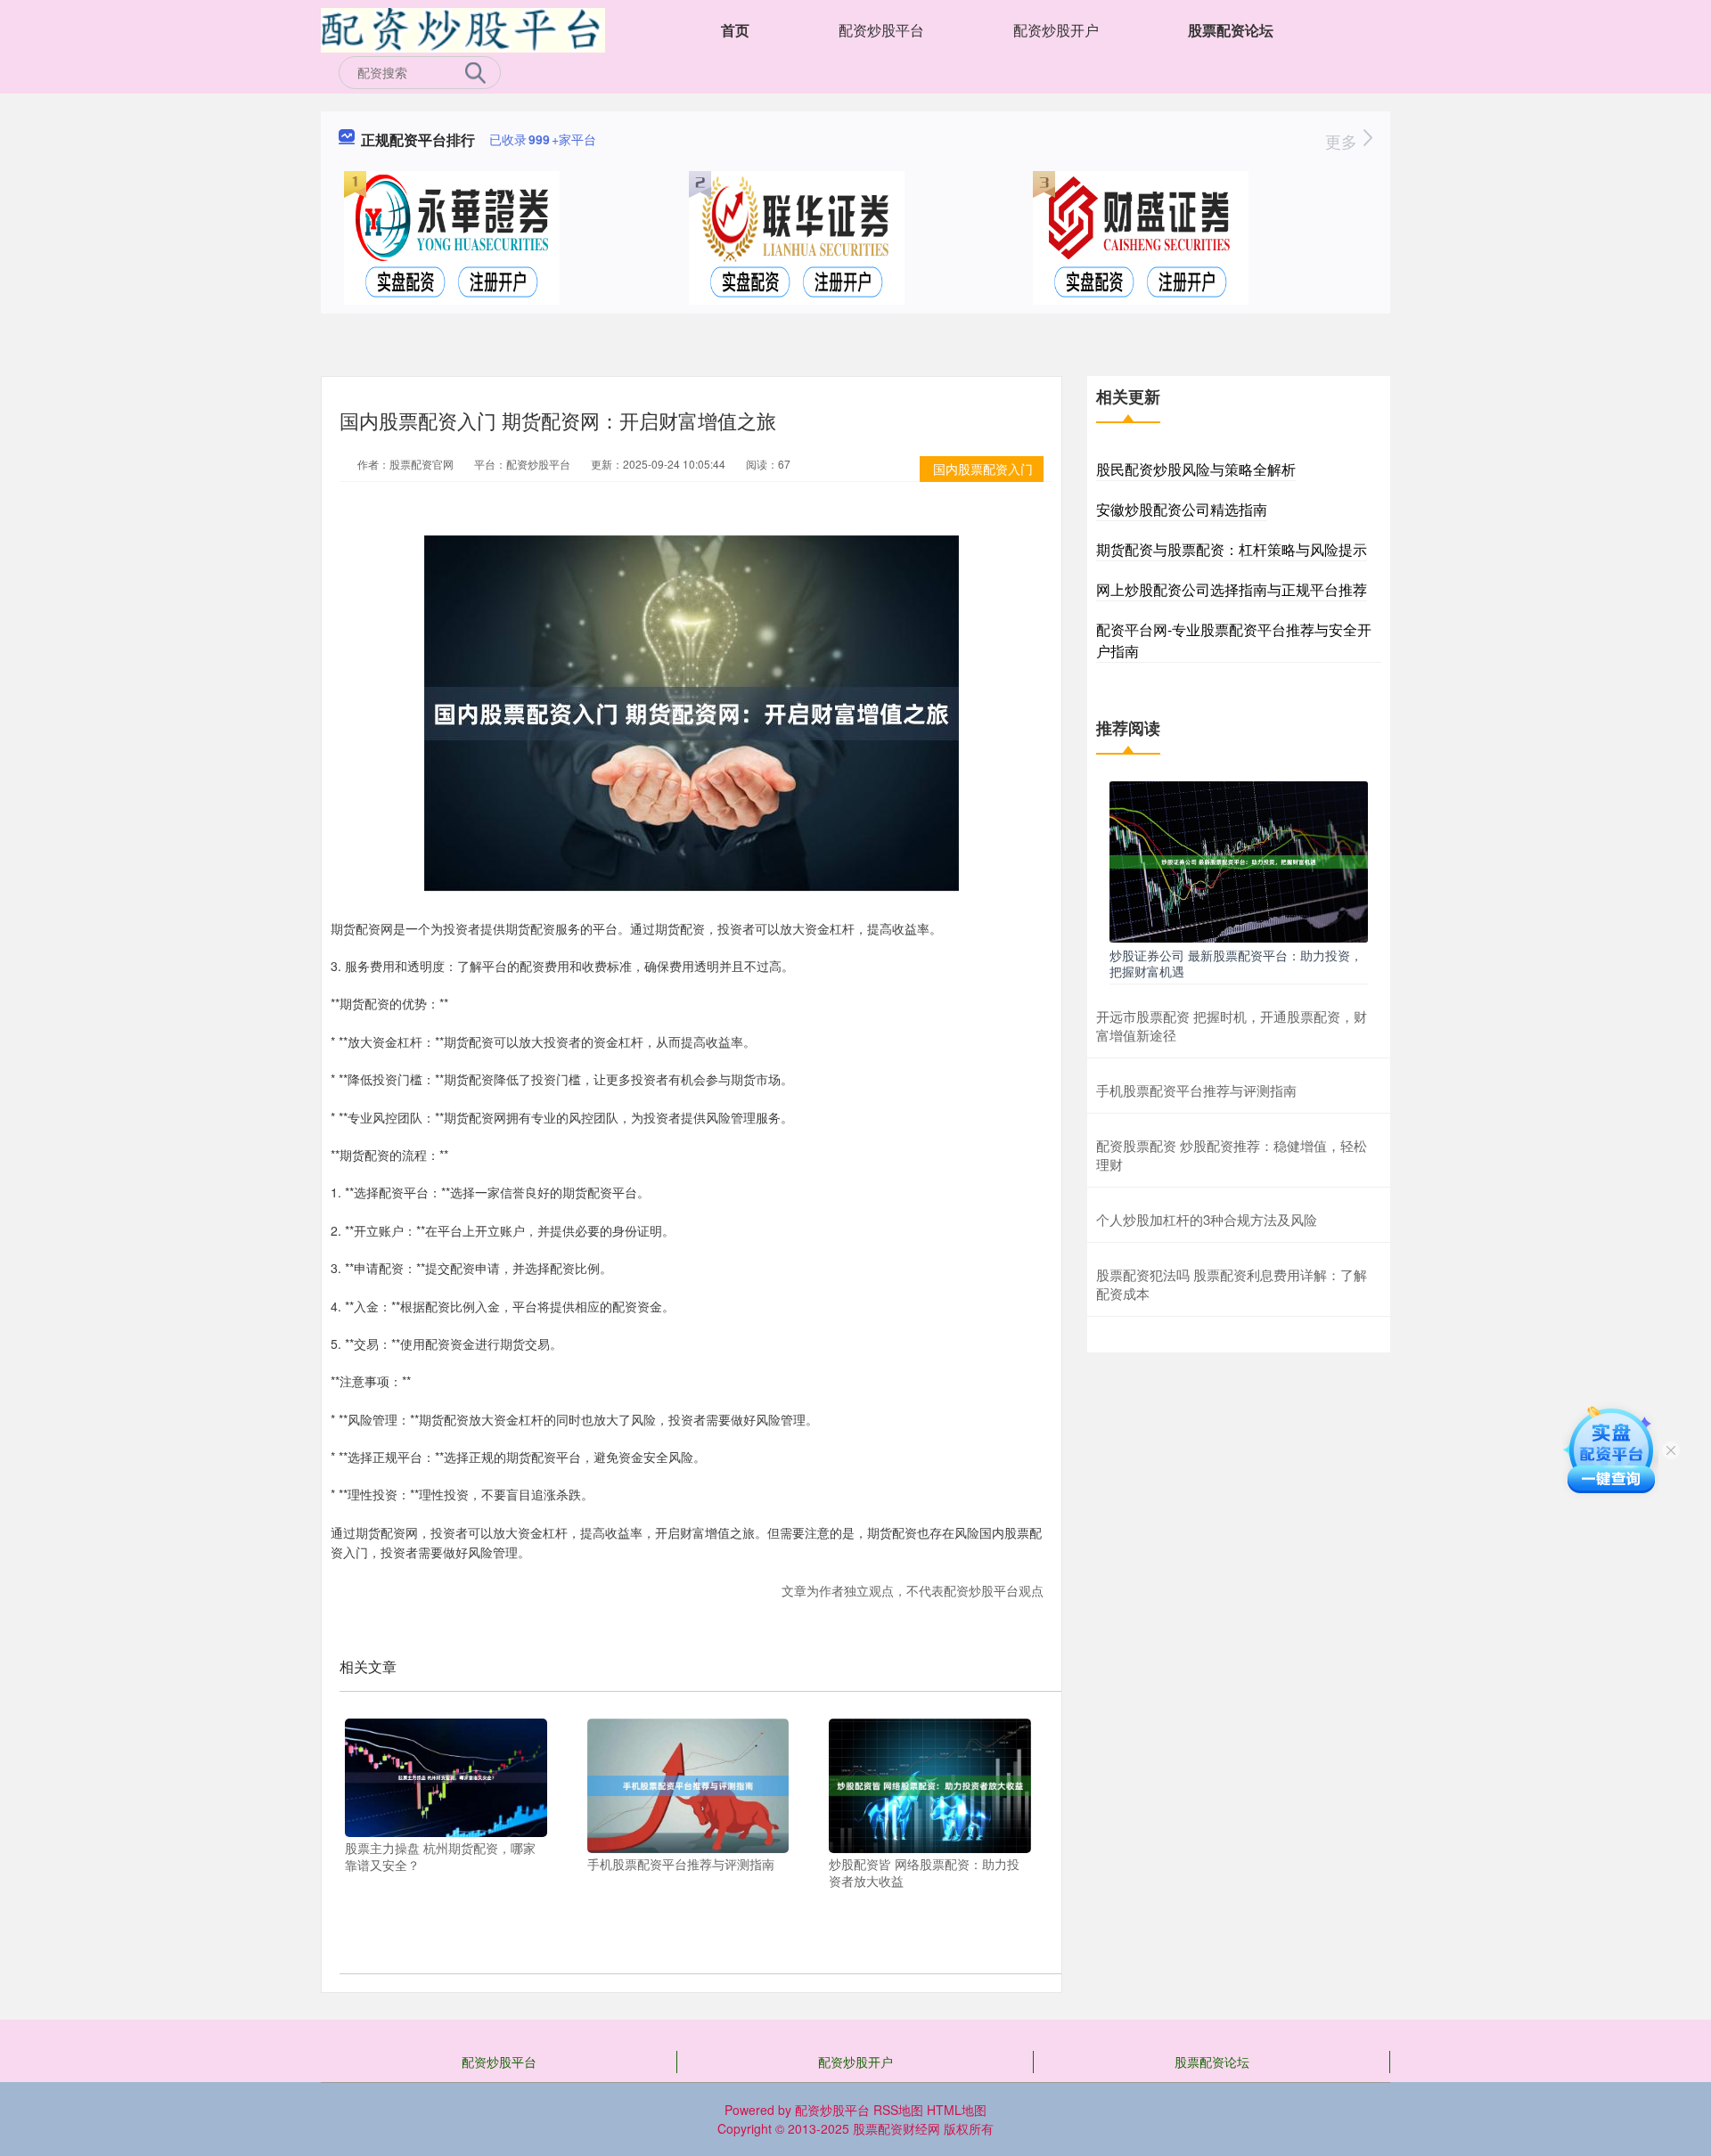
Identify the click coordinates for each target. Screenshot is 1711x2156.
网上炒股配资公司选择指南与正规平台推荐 (1232, 589)
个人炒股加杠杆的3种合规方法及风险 (1207, 1219)
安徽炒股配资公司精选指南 (1182, 509)
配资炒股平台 (881, 30)
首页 (735, 30)
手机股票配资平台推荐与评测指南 (1196, 1090)
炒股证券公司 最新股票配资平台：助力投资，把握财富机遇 (1236, 963)
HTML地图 (957, 2110)
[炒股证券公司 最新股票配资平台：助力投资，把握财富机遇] (1239, 860)
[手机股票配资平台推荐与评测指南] (688, 1784)
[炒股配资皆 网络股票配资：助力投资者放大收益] (930, 1784)
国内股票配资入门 (983, 469)
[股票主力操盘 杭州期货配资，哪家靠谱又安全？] (446, 1776)
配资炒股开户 (1056, 30)
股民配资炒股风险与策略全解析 (1196, 469)
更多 (1343, 141)
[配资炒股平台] (463, 29)
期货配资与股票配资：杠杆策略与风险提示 (1232, 549)
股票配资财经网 (896, 2128)
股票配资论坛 (1231, 30)
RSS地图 (898, 2110)
